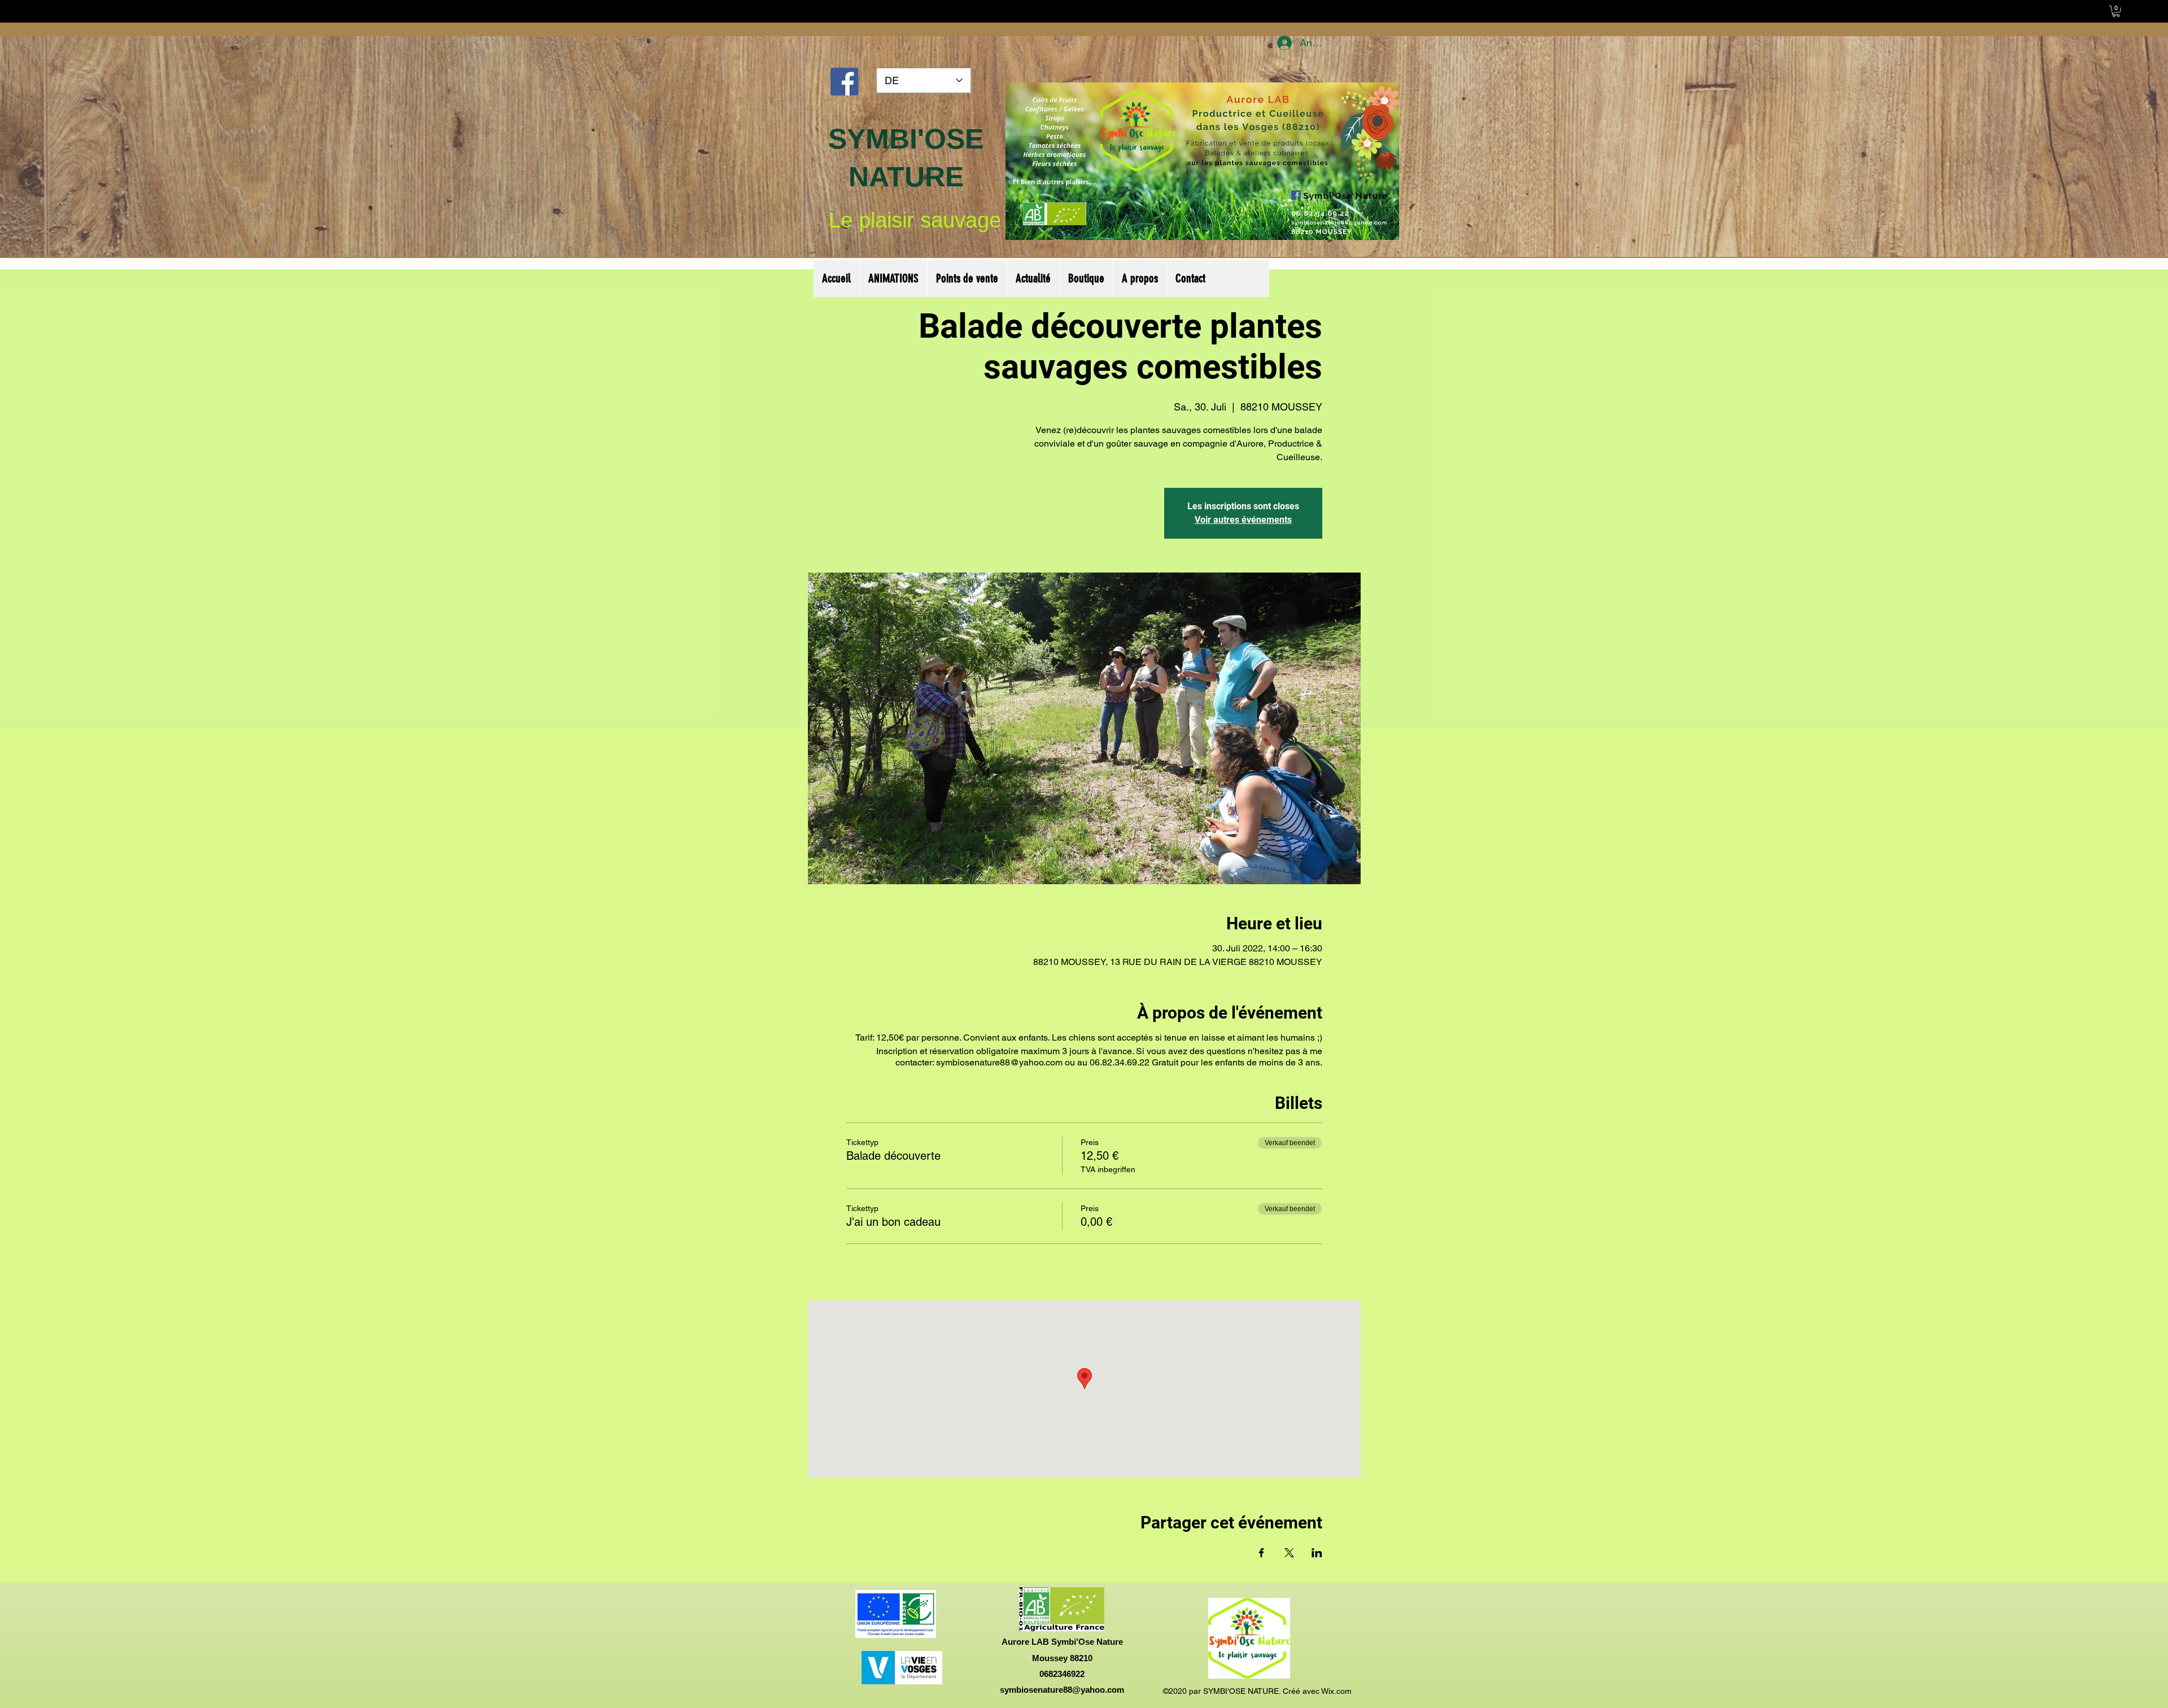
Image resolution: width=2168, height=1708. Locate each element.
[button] (2116, 11)
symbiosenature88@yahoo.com (1062, 1690)
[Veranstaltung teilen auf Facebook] (1262, 1553)
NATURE (906, 177)
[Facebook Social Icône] (844, 82)
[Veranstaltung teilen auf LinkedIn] (1317, 1553)
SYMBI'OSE (906, 139)
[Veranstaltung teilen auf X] (1289, 1553)
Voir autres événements (1243, 520)
